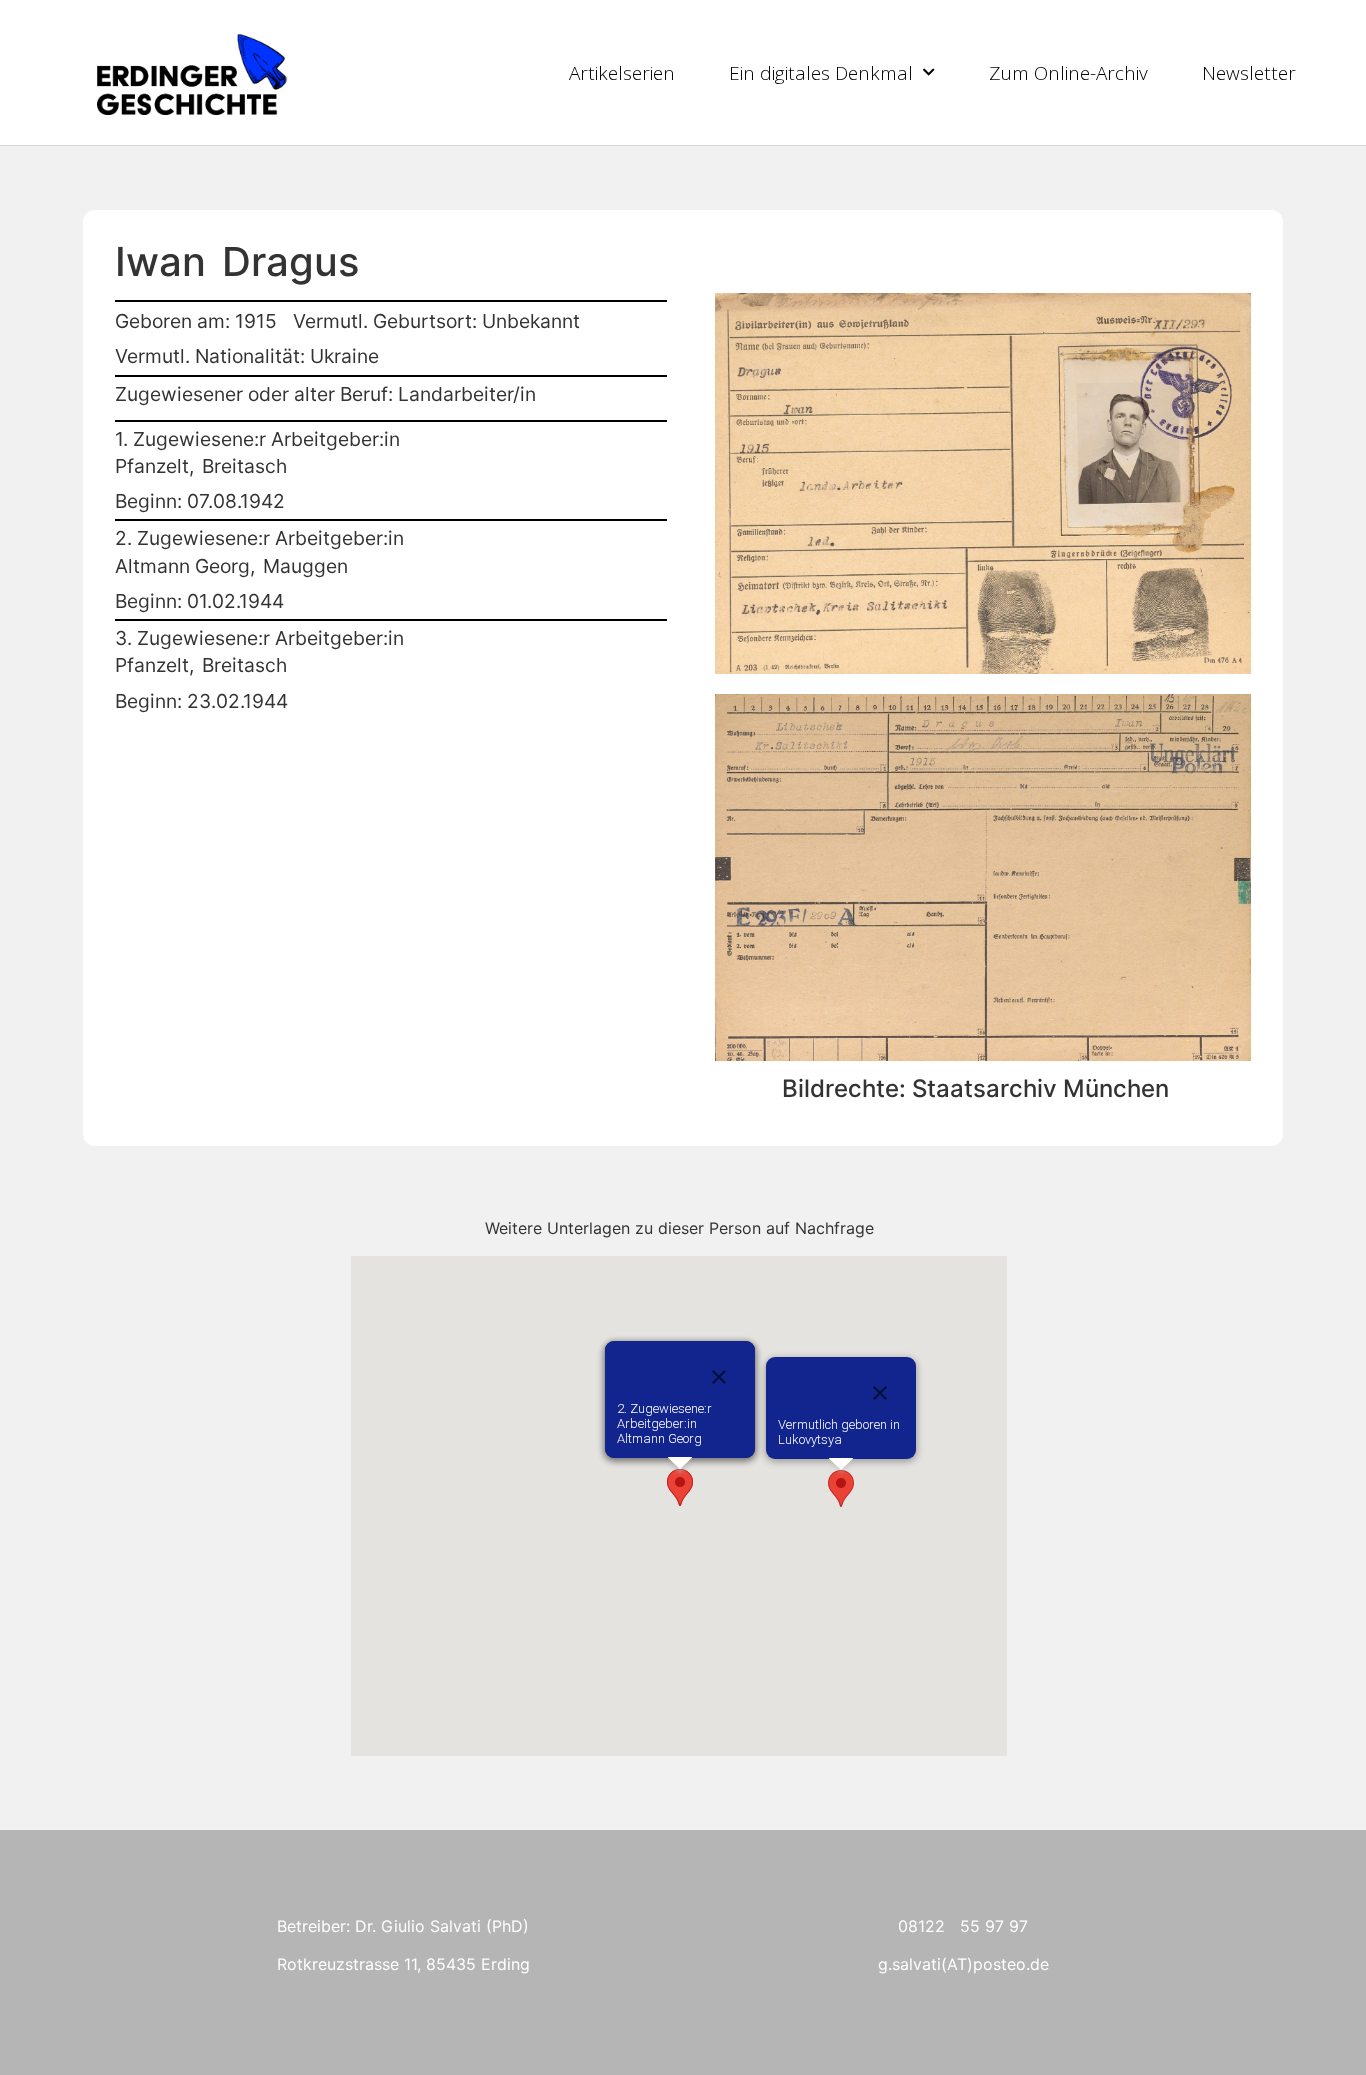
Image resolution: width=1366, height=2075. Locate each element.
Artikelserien (622, 73)
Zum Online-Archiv (1068, 73)
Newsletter (1249, 73)
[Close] (880, 1393)
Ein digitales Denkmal (821, 73)
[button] (841, 1488)
